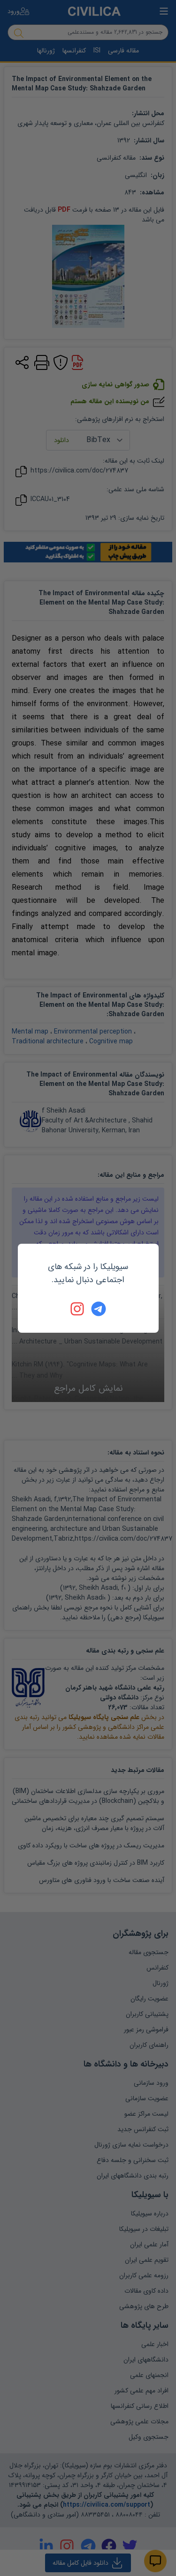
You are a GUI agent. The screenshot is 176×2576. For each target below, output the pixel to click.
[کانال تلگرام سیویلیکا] (99, 1309)
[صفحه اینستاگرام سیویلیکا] (78, 1309)
